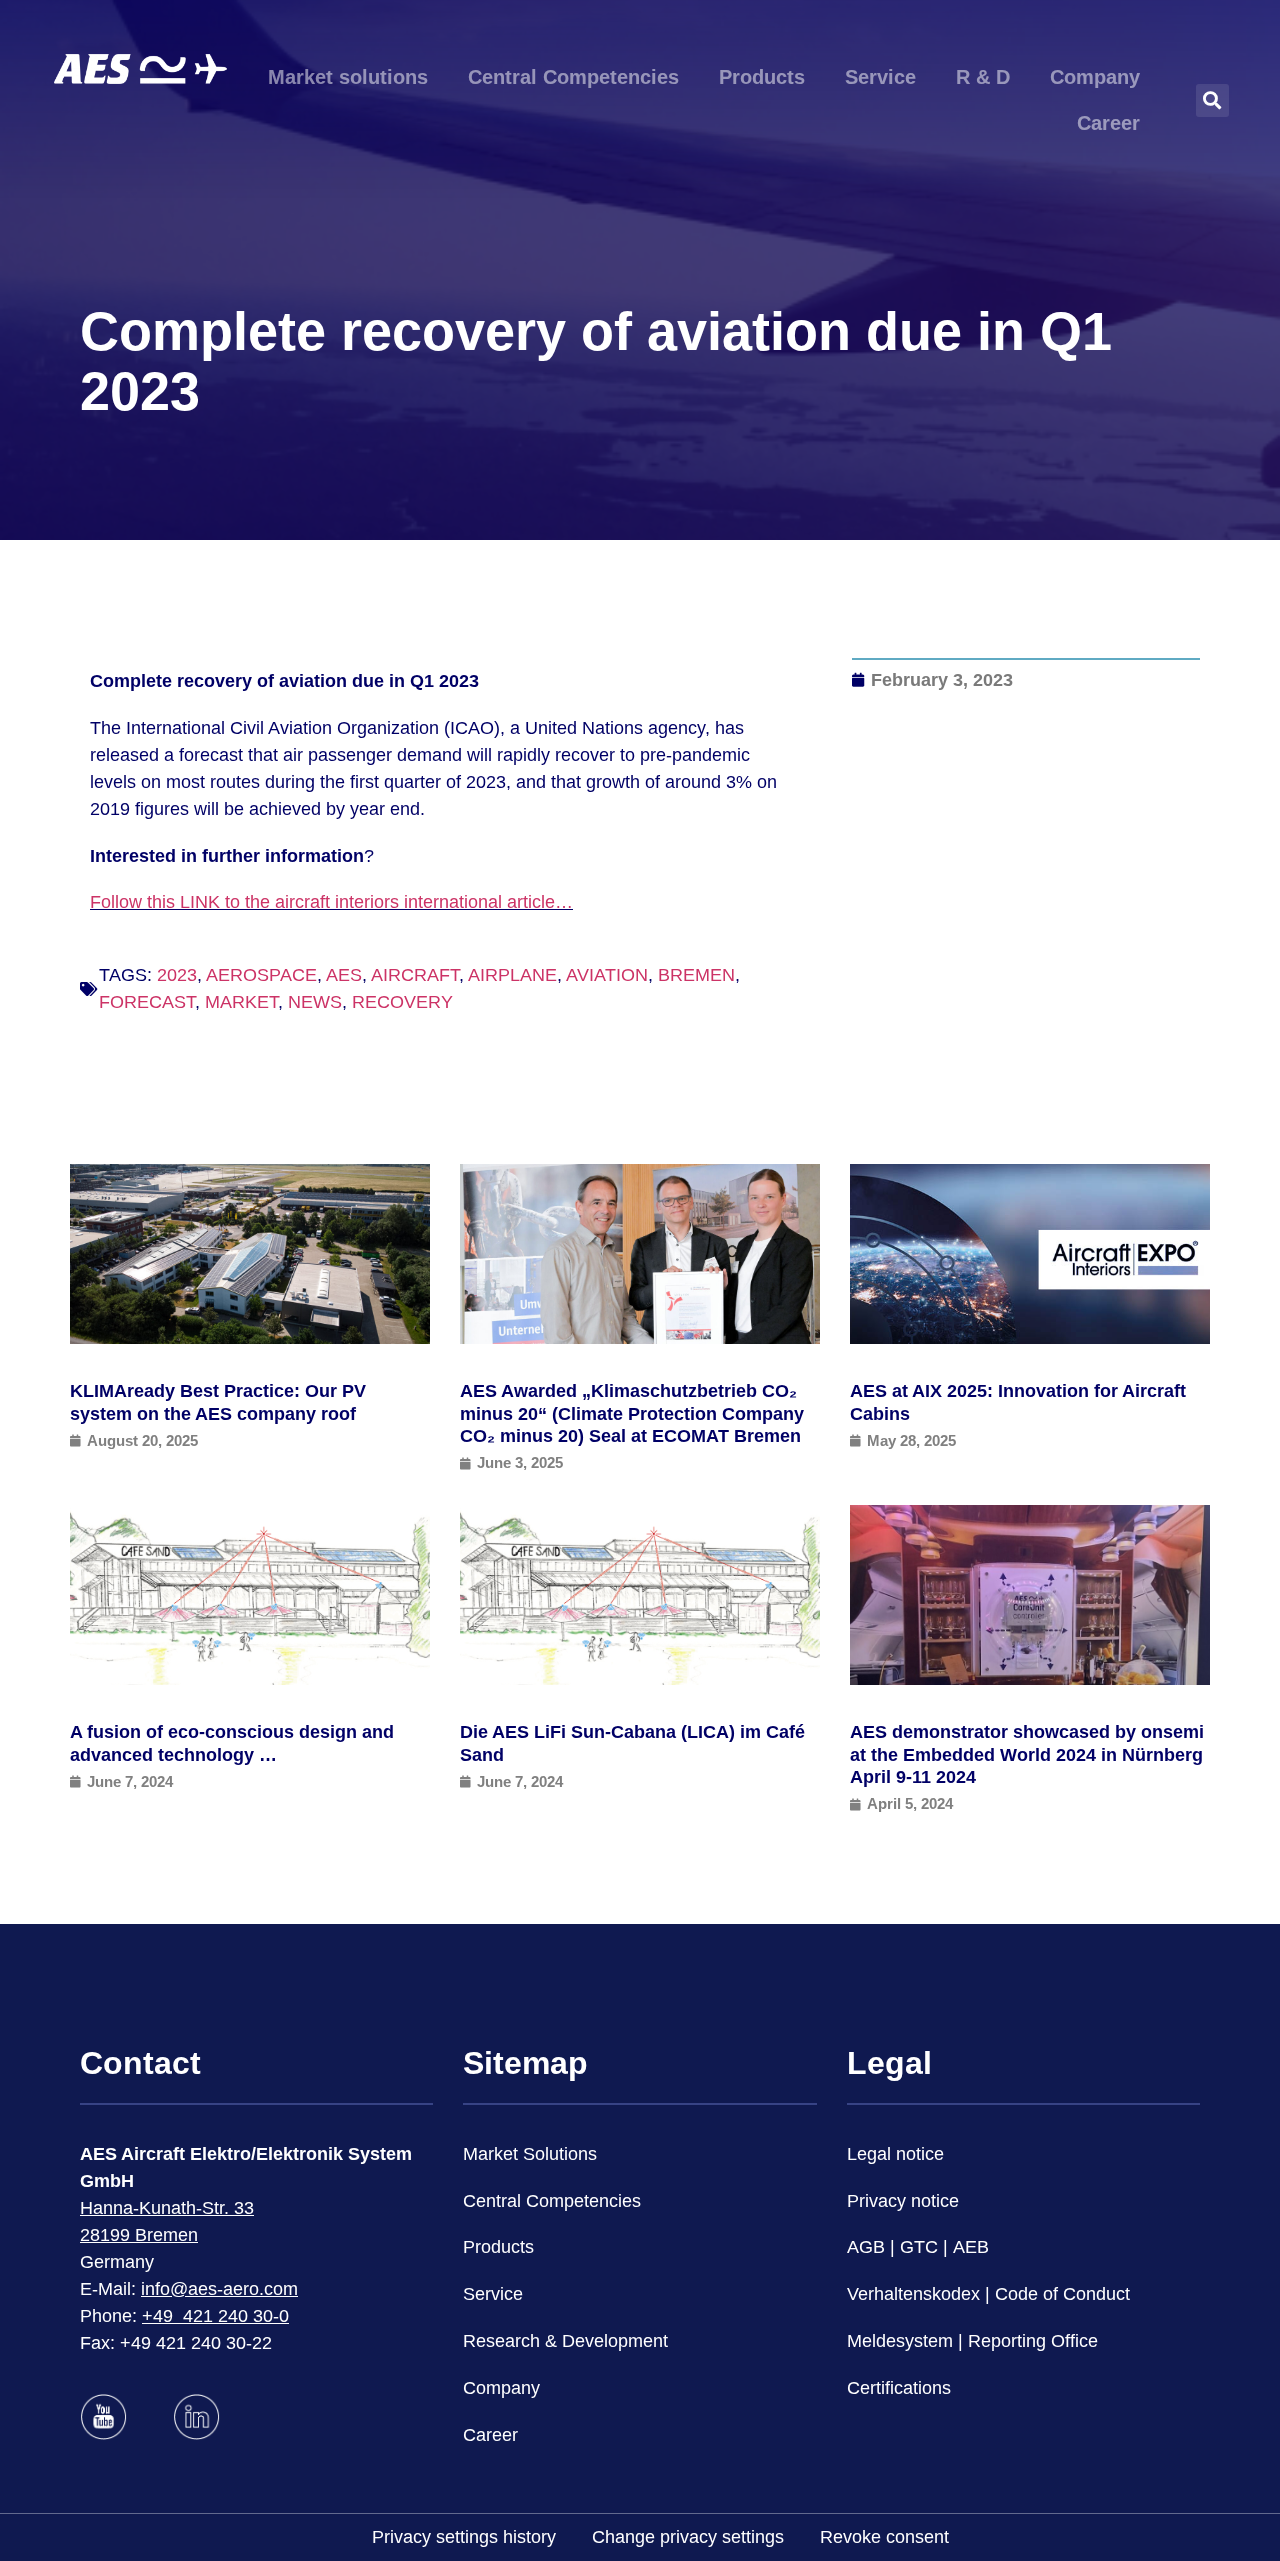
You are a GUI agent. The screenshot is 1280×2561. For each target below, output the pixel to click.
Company (1095, 77)
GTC (919, 2247)
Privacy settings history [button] (464, 2537)
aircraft (415, 975)
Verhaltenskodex (913, 2294)
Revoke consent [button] (884, 2537)
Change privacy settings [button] (688, 2537)
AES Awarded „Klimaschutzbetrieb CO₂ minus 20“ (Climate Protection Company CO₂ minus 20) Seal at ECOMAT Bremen (632, 1413)
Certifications (899, 2388)
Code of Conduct (1062, 2294)
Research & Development (565, 2341)
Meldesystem (900, 2341)
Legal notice (895, 2154)
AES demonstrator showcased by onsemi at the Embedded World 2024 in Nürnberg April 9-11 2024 (1027, 1754)
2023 (177, 975)
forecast (147, 1002)
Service (880, 77)
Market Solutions (530, 2154)
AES (344, 975)
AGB (866, 2247)
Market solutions (348, 77)
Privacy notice (903, 2201)
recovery (402, 1002)
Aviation (607, 975)
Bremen (696, 975)
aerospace (261, 975)
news (315, 1002)
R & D (983, 77)
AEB (971, 2247)
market (241, 1002)
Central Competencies (573, 77)
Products (762, 77)
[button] (1212, 100)
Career (1108, 123)
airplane (512, 975)
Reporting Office (1033, 2341)
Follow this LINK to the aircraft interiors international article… (331, 902)
